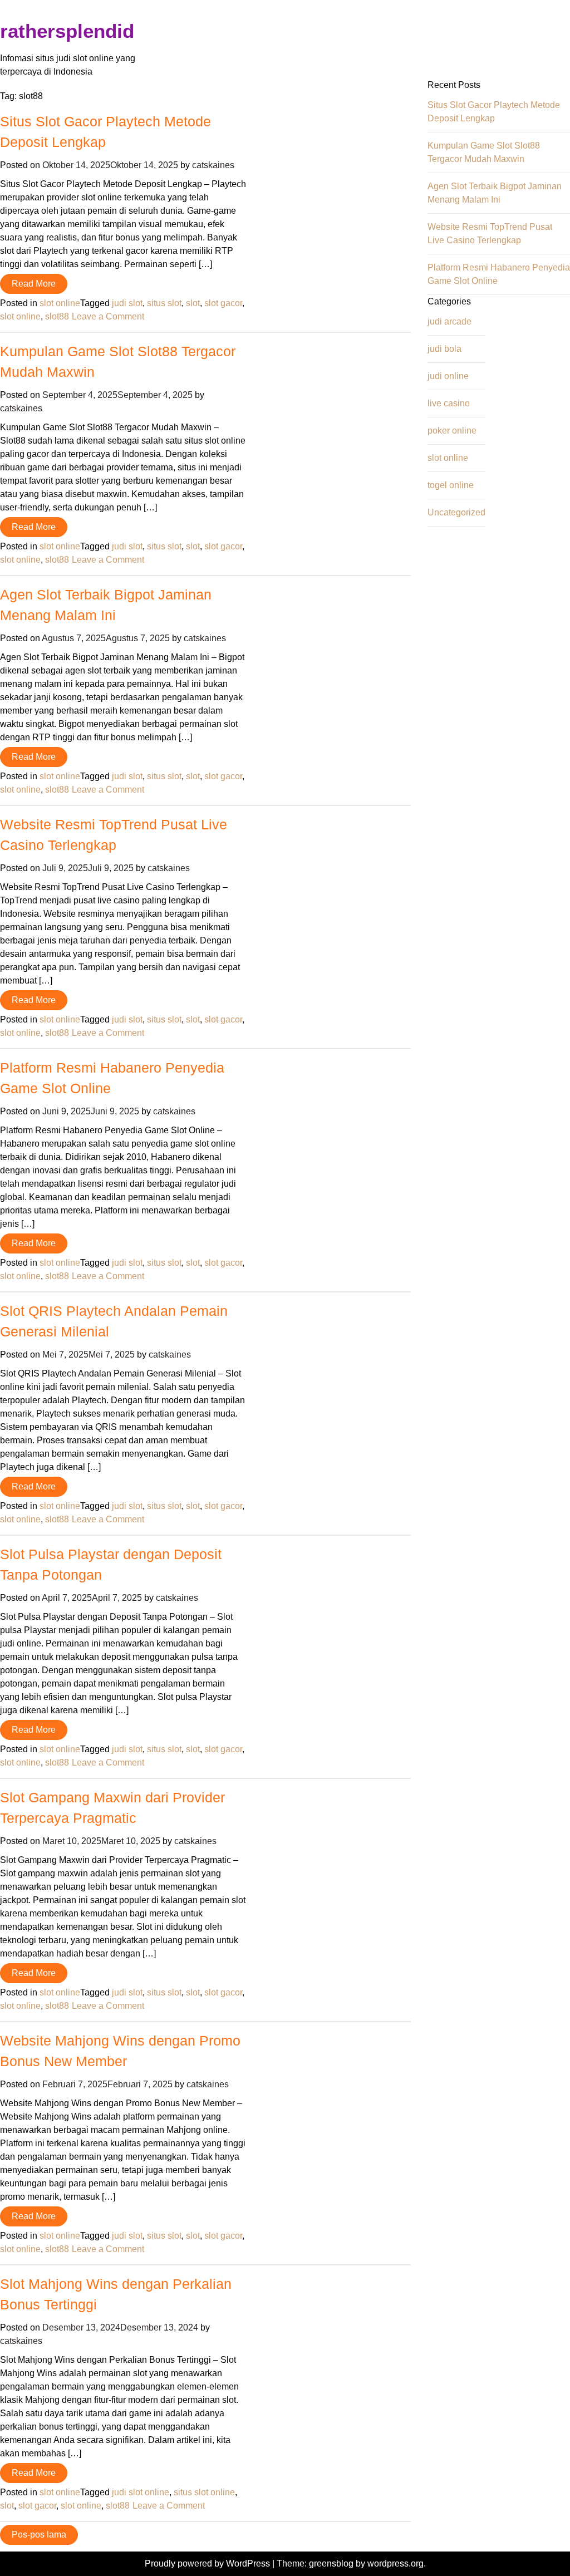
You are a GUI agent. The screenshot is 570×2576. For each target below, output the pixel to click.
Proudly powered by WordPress (208, 2563)
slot (193, 303)
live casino (449, 403)
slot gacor (223, 303)
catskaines (213, 165)
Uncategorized (456, 512)
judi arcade (449, 321)
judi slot (127, 303)
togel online (451, 485)
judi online (448, 376)
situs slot (164, 303)
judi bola (444, 349)
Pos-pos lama (39, 2535)
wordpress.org (395, 2563)
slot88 (57, 316)
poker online (452, 431)
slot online (60, 303)
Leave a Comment (108, 316)
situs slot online (204, 2492)
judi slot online (141, 2492)
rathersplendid (67, 31)
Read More (34, 284)
